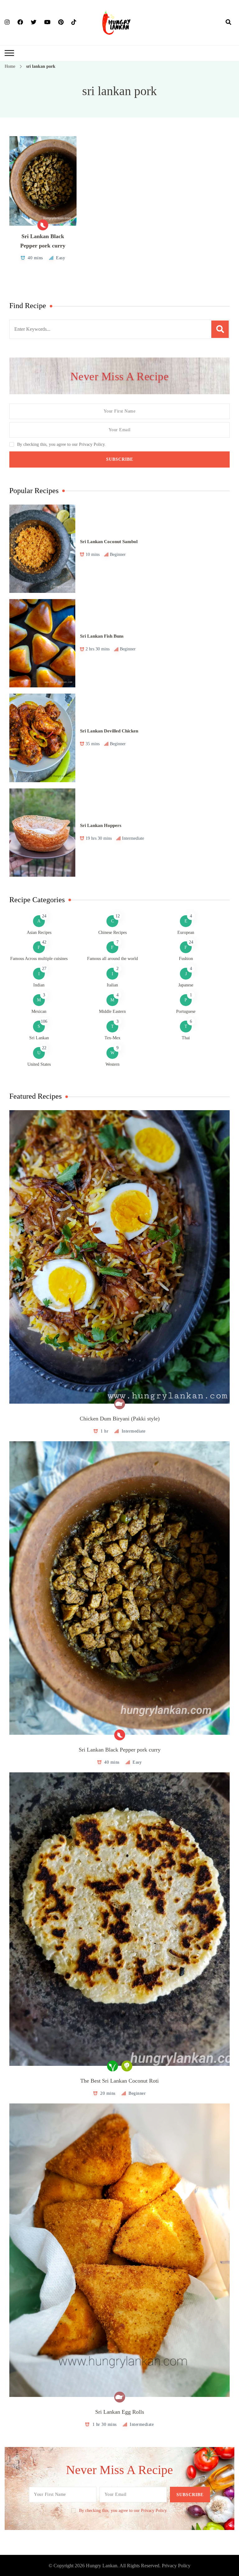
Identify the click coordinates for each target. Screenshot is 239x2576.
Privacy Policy (176, 2566)
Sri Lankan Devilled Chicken (109, 731)
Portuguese (186, 1011)
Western (112, 1064)
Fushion (186, 959)
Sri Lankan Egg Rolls (120, 2412)
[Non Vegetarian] (120, 1404)
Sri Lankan (39, 1038)
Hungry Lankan (102, 2566)
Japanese (186, 985)
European (186, 933)
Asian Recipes (39, 933)
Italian (112, 985)
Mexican (39, 1011)
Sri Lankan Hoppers (101, 825)
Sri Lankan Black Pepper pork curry (120, 1750)
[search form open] (228, 22)
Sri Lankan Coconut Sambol (109, 542)
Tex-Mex (112, 1038)
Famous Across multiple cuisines (39, 959)
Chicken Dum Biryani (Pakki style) (120, 1419)
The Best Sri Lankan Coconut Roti (119, 2081)
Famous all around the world (112, 959)
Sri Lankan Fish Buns (102, 636)
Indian (39, 985)
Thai (186, 1038)
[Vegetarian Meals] (127, 2066)
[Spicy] (43, 225)
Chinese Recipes (112, 933)
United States (39, 1064)
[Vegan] (112, 2066)
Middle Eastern (112, 1011)
